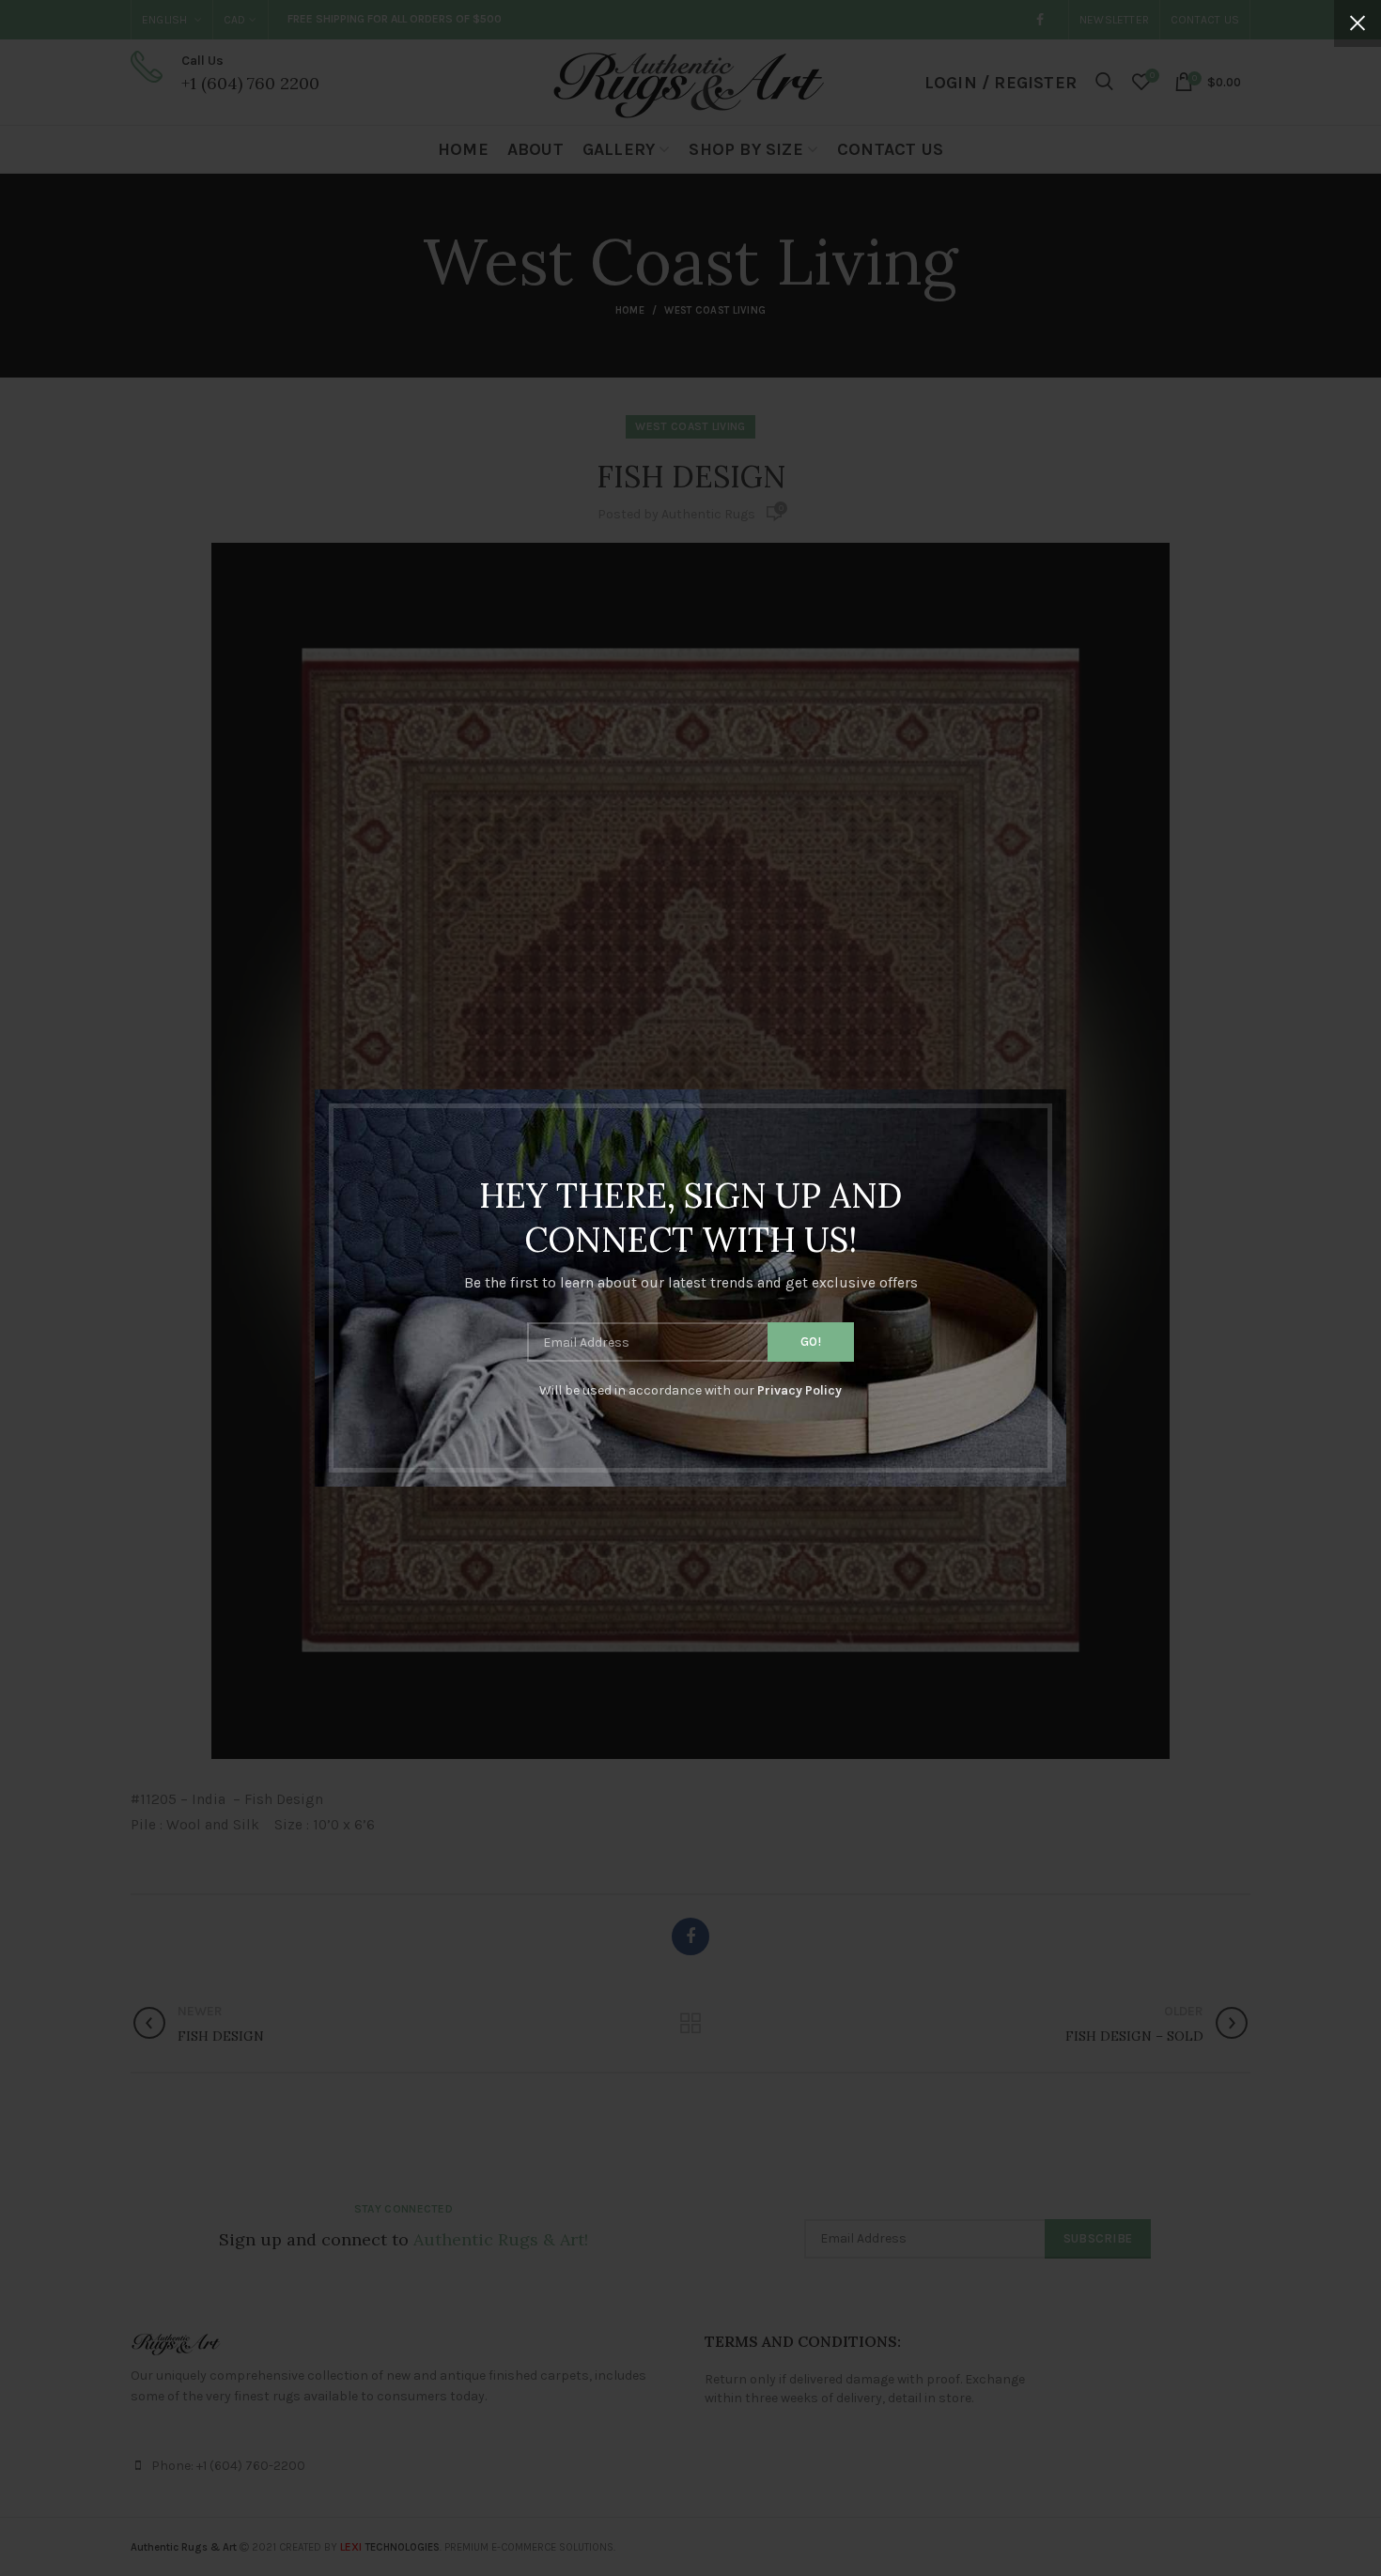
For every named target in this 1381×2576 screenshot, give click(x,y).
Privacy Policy (799, 1390)
